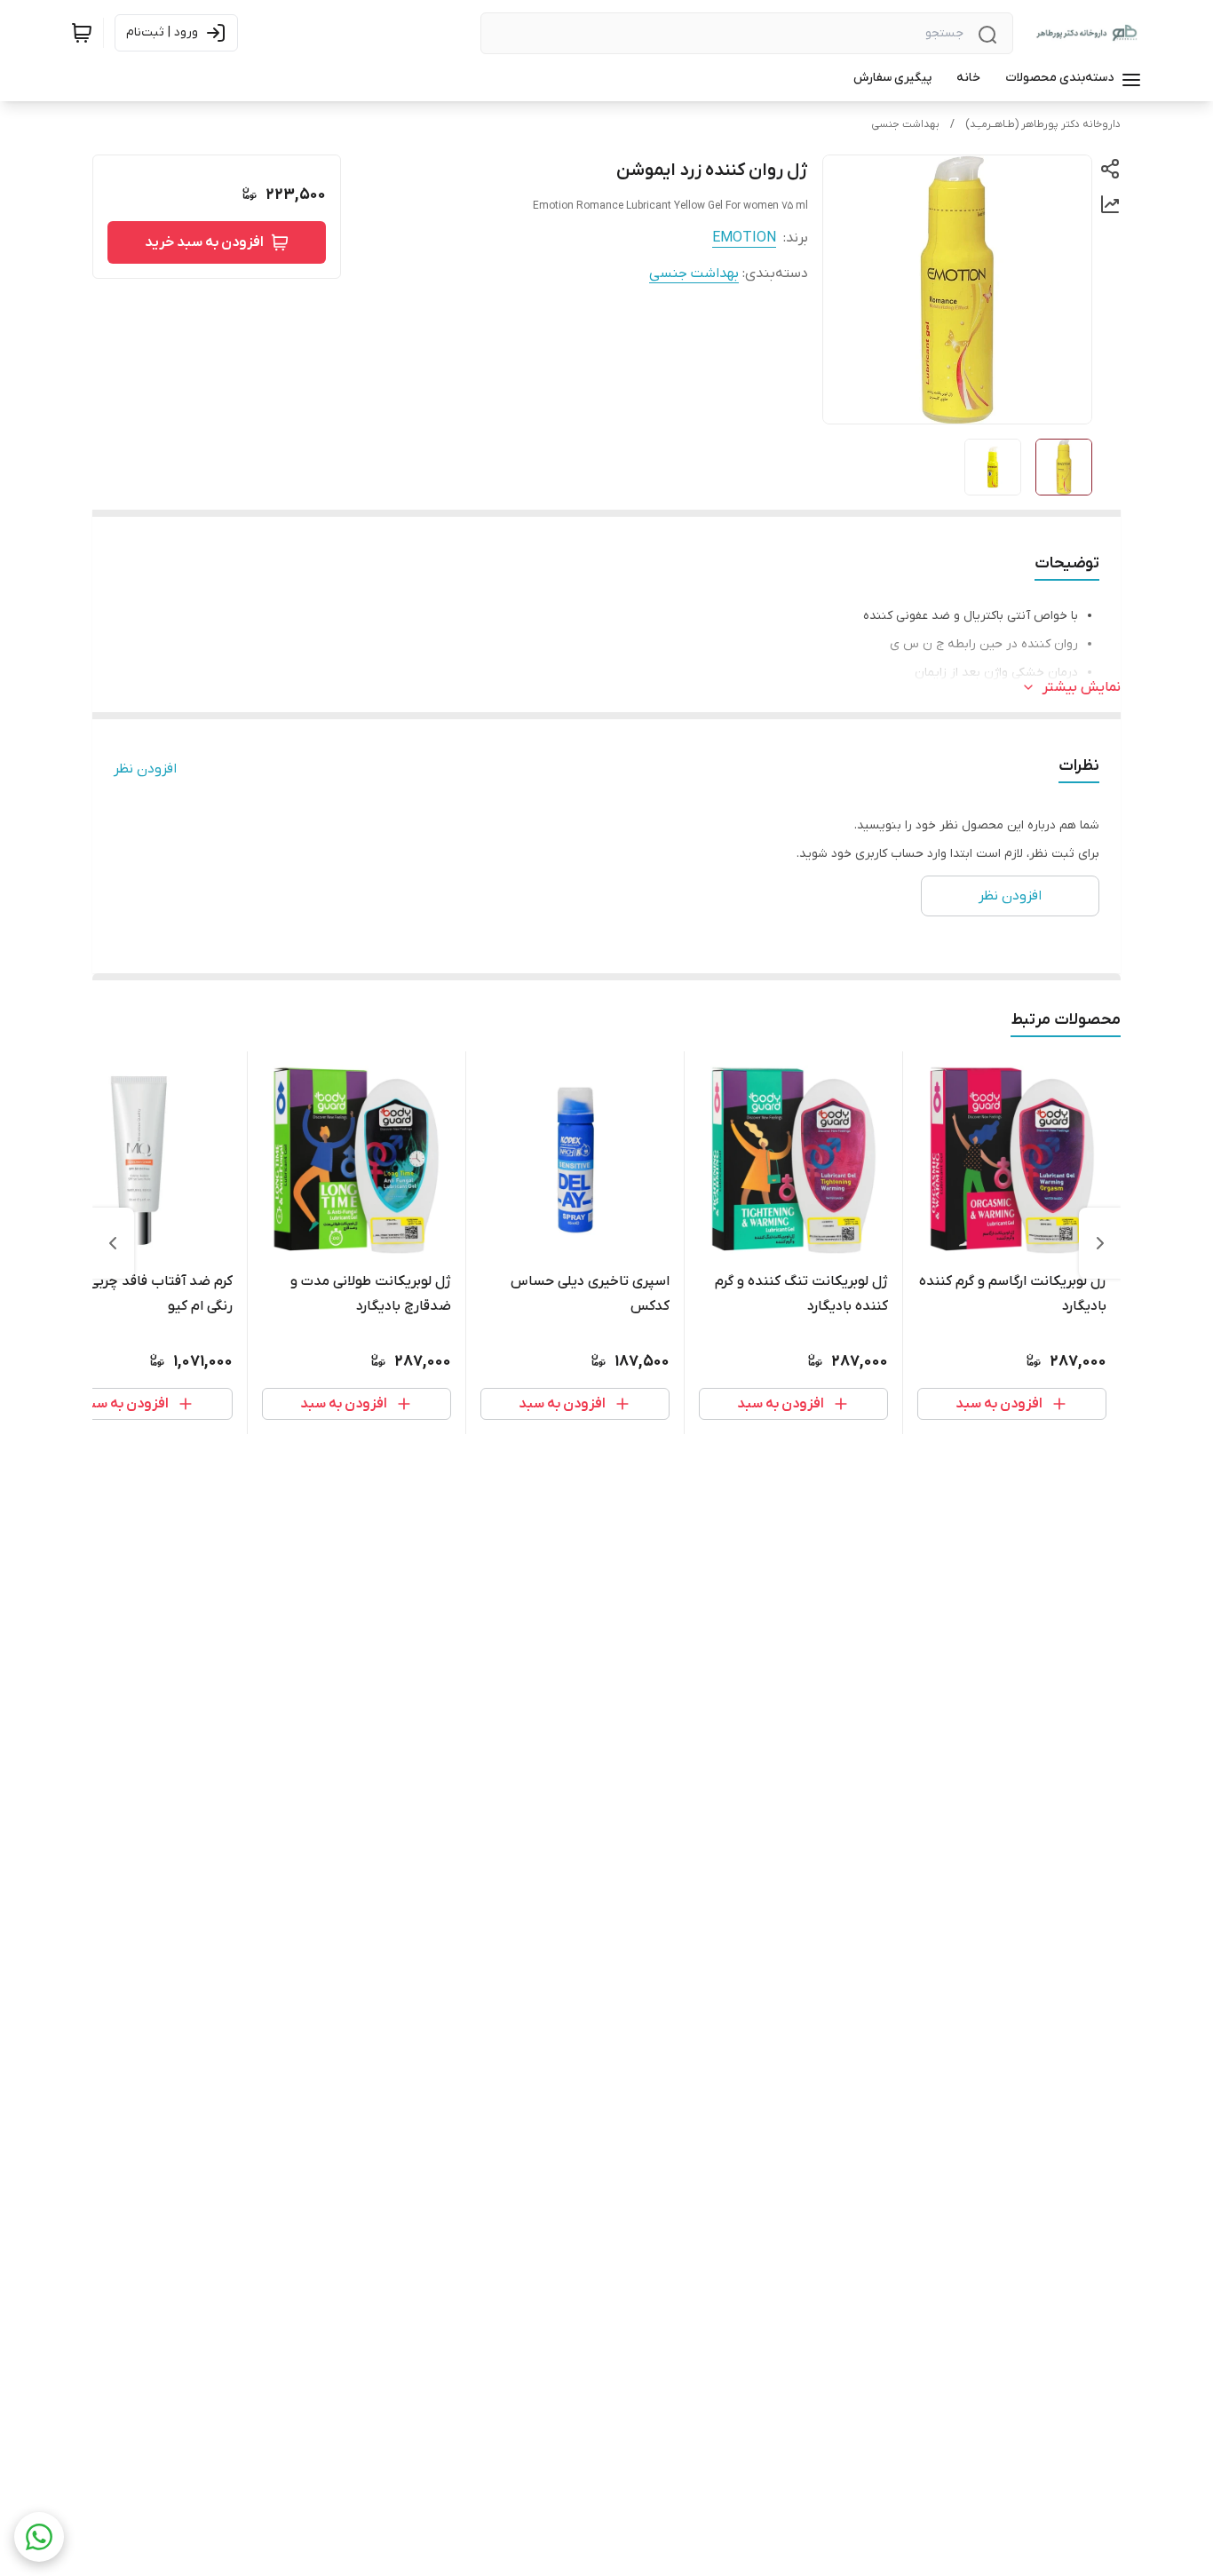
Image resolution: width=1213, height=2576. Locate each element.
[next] (113, 1243)
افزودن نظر (145, 769)
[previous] (1100, 1243)
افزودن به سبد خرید (204, 242)
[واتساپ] (39, 2537)
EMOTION (744, 238)
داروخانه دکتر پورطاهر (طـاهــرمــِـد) (1043, 124)
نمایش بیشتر (1082, 687)
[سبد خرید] (82, 33)
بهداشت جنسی (905, 124)
